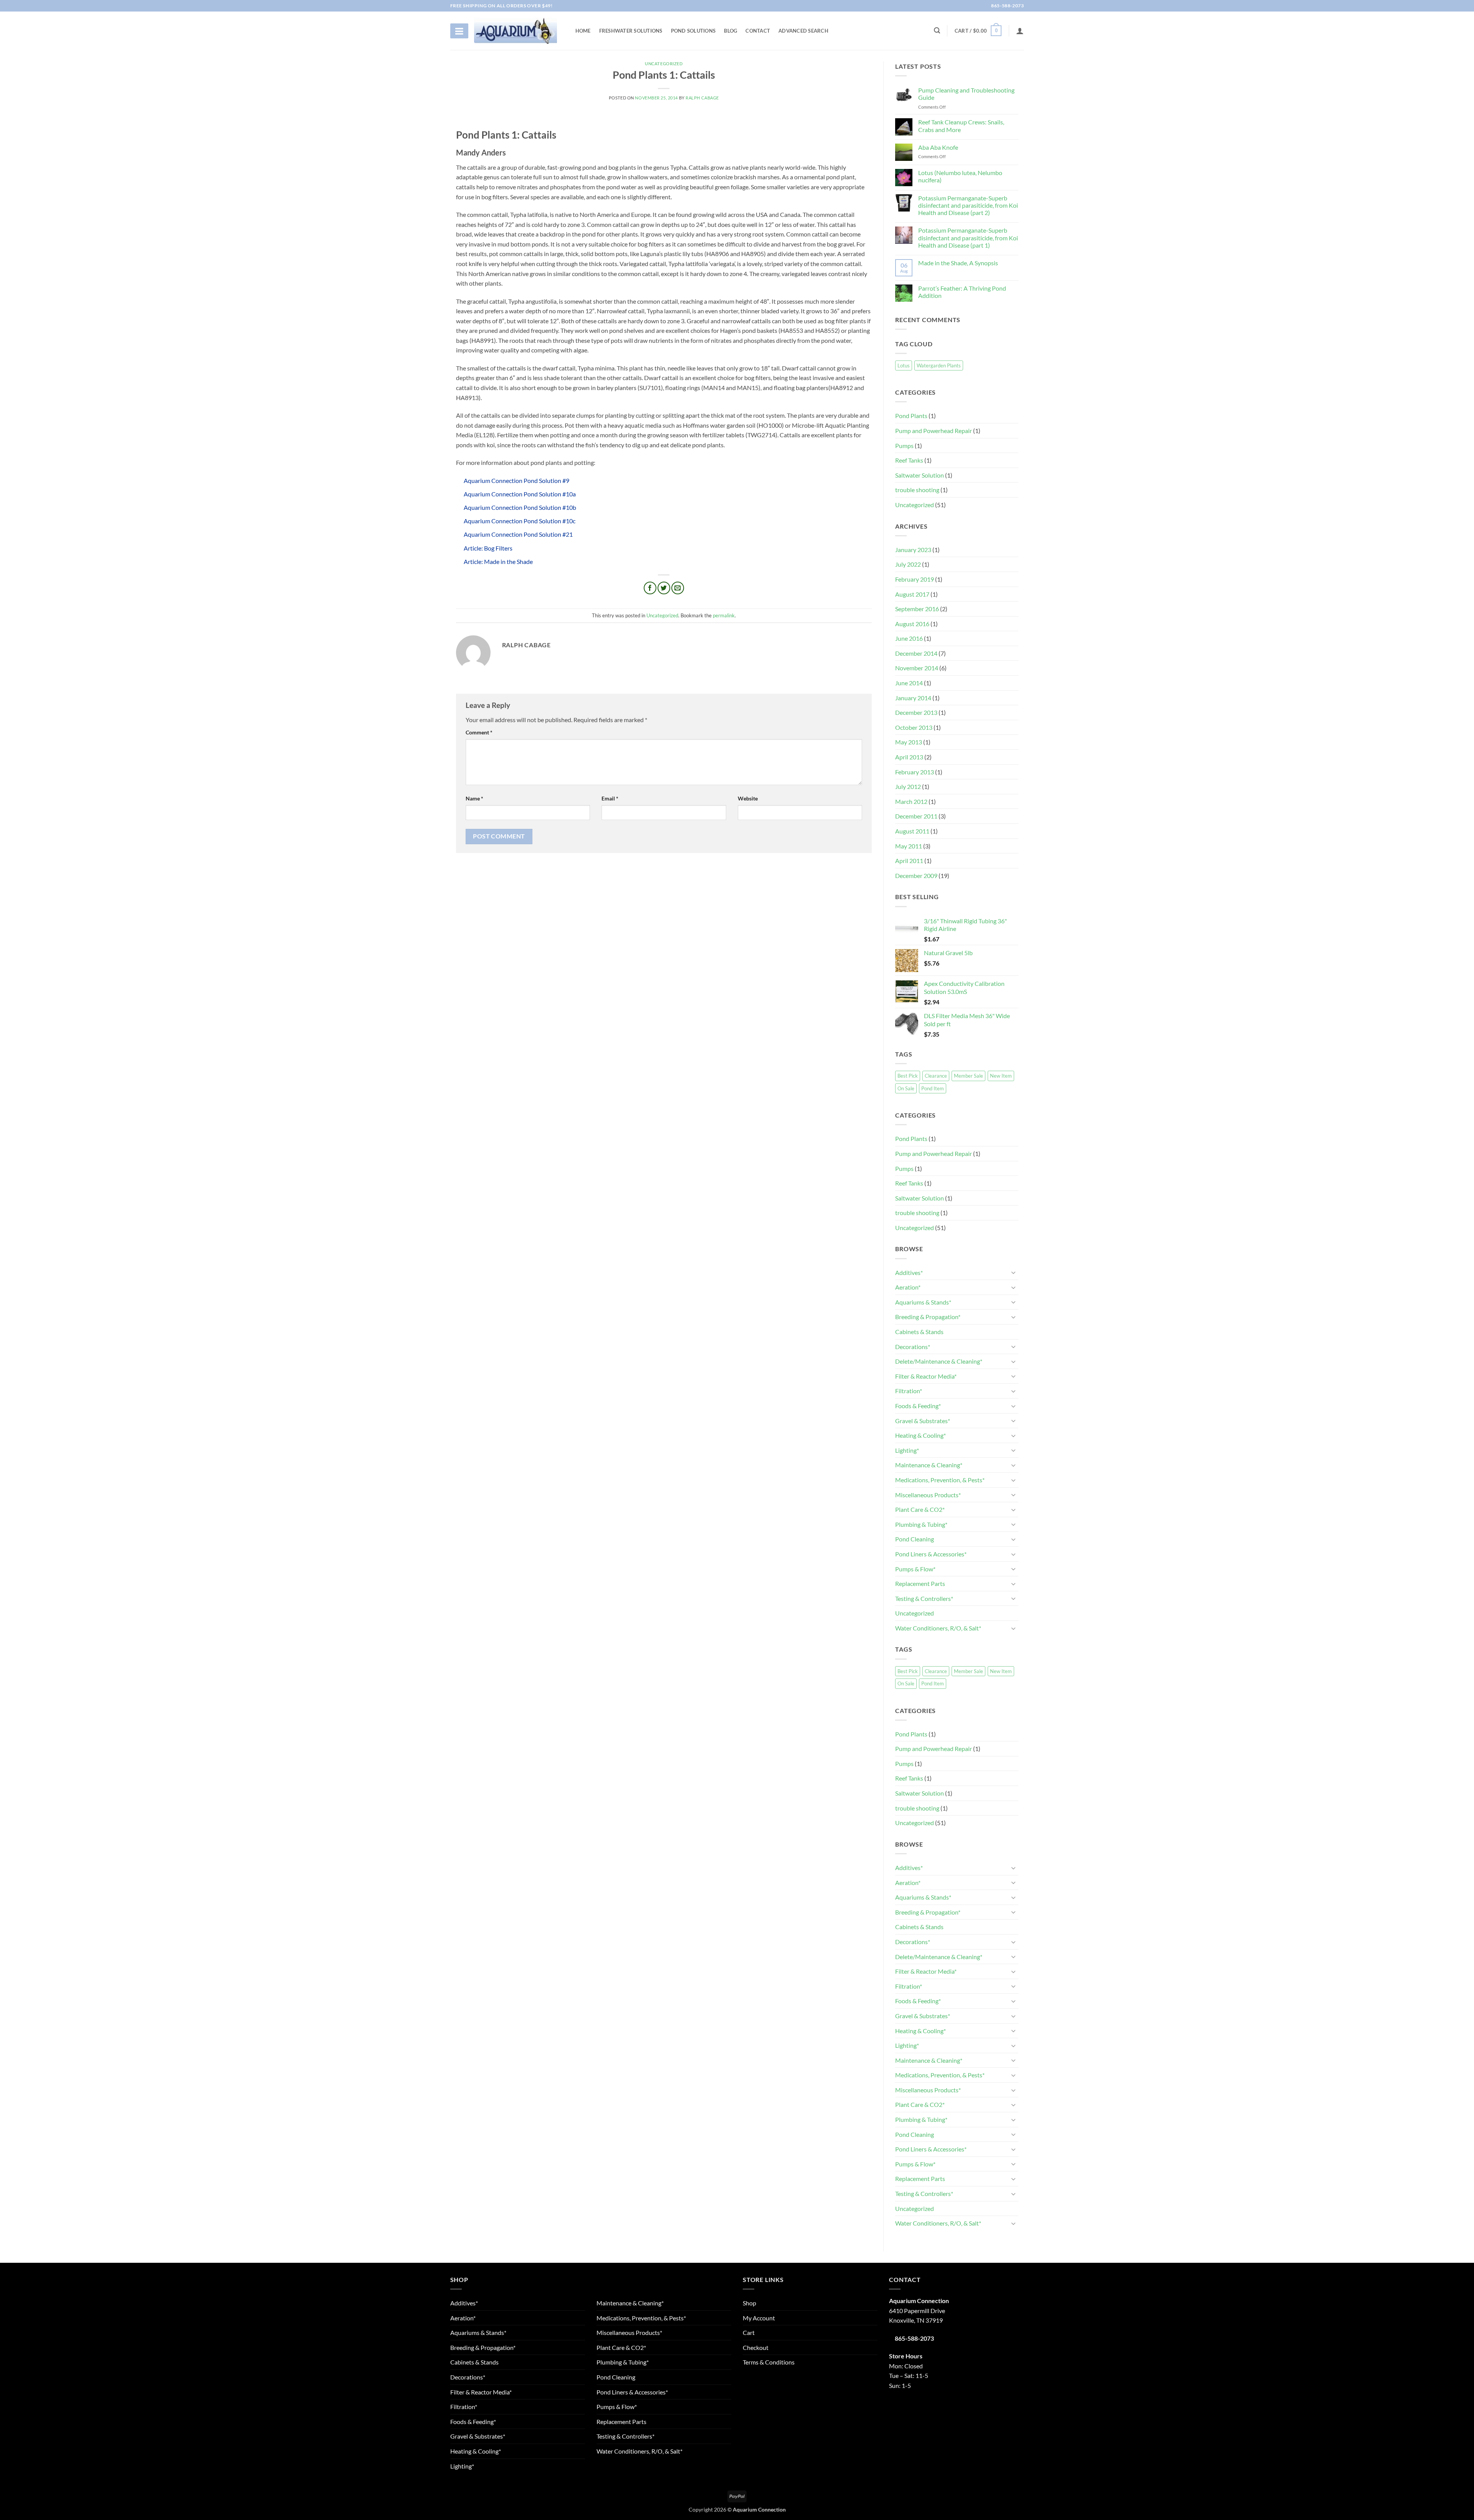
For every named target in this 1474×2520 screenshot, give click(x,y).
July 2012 (908, 786)
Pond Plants (911, 416)
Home (583, 31)
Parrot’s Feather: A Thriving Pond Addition (962, 292)
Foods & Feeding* (918, 1406)
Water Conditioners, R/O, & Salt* (938, 1628)
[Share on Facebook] (650, 588)
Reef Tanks (909, 460)
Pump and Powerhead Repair (934, 431)
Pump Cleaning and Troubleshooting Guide (966, 94)
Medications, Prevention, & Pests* (940, 1480)
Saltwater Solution (920, 475)
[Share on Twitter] (664, 588)
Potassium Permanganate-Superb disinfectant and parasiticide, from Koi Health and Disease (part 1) (968, 237)
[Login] (1020, 31)
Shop (749, 2303)
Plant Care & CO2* (920, 1509)
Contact (758, 31)
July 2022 (908, 564)
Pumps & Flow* (915, 1569)
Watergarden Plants (939, 365)
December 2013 (916, 712)
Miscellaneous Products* (928, 1495)
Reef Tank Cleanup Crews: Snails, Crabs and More (961, 126)
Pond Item (933, 1088)
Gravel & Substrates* (923, 1421)
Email (610, 798)
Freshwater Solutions (631, 31)
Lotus (904, 365)
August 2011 (912, 831)
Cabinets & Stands (919, 1332)
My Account (759, 2318)
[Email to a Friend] (678, 588)
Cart (749, 2332)
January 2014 (913, 698)
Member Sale (968, 1076)
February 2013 (915, 772)
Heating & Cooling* (920, 1435)
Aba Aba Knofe (938, 147)
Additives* (909, 1272)
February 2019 (915, 579)
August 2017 (912, 594)
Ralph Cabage (702, 98)
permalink (724, 615)
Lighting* (907, 1450)
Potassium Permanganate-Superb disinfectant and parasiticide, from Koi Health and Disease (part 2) (968, 205)
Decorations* (913, 1347)
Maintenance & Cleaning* (929, 1465)
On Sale (906, 1088)
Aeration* (908, 1287)
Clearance (936, 1076)
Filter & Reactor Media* (926, 1376)
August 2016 (912, 624)
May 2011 (909, 846)
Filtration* (909, 1391)
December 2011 (916, 816)
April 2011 (909, 861)
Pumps (904, 446)
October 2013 (914, 727)
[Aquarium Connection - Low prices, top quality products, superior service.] (516, 31)
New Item (1001, 1076)
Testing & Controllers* (924, 1598)
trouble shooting (917, 490)
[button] (978, 31)
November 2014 (917, 668)
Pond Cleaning (915, 1539)
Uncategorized (664, 64)
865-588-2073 (1007, 6)
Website (748, 798)
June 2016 (909, 638)
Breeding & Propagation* (928, 1317)
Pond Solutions (693, 31)
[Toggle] (1014, 1272)
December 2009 (916, 876)
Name (474, 798)
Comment (479, 732)
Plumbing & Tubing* (921, 1524)
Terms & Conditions (769, 2362)
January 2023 (913, 550)
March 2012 (911, 801)
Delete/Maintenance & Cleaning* (939, 1361)
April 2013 (909, 757)
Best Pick (908, 1076)
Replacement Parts (920, 1583)
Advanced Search (803, 31)
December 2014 (916, 653)
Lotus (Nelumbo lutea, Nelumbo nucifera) (960, 176)
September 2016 (917, 609)
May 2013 (909, 742)
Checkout (756, 2347)
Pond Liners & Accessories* (931, 1554)
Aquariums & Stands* (923, 1302)
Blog (730, 31)
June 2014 (909, 683)
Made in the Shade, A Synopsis (958, 263)
